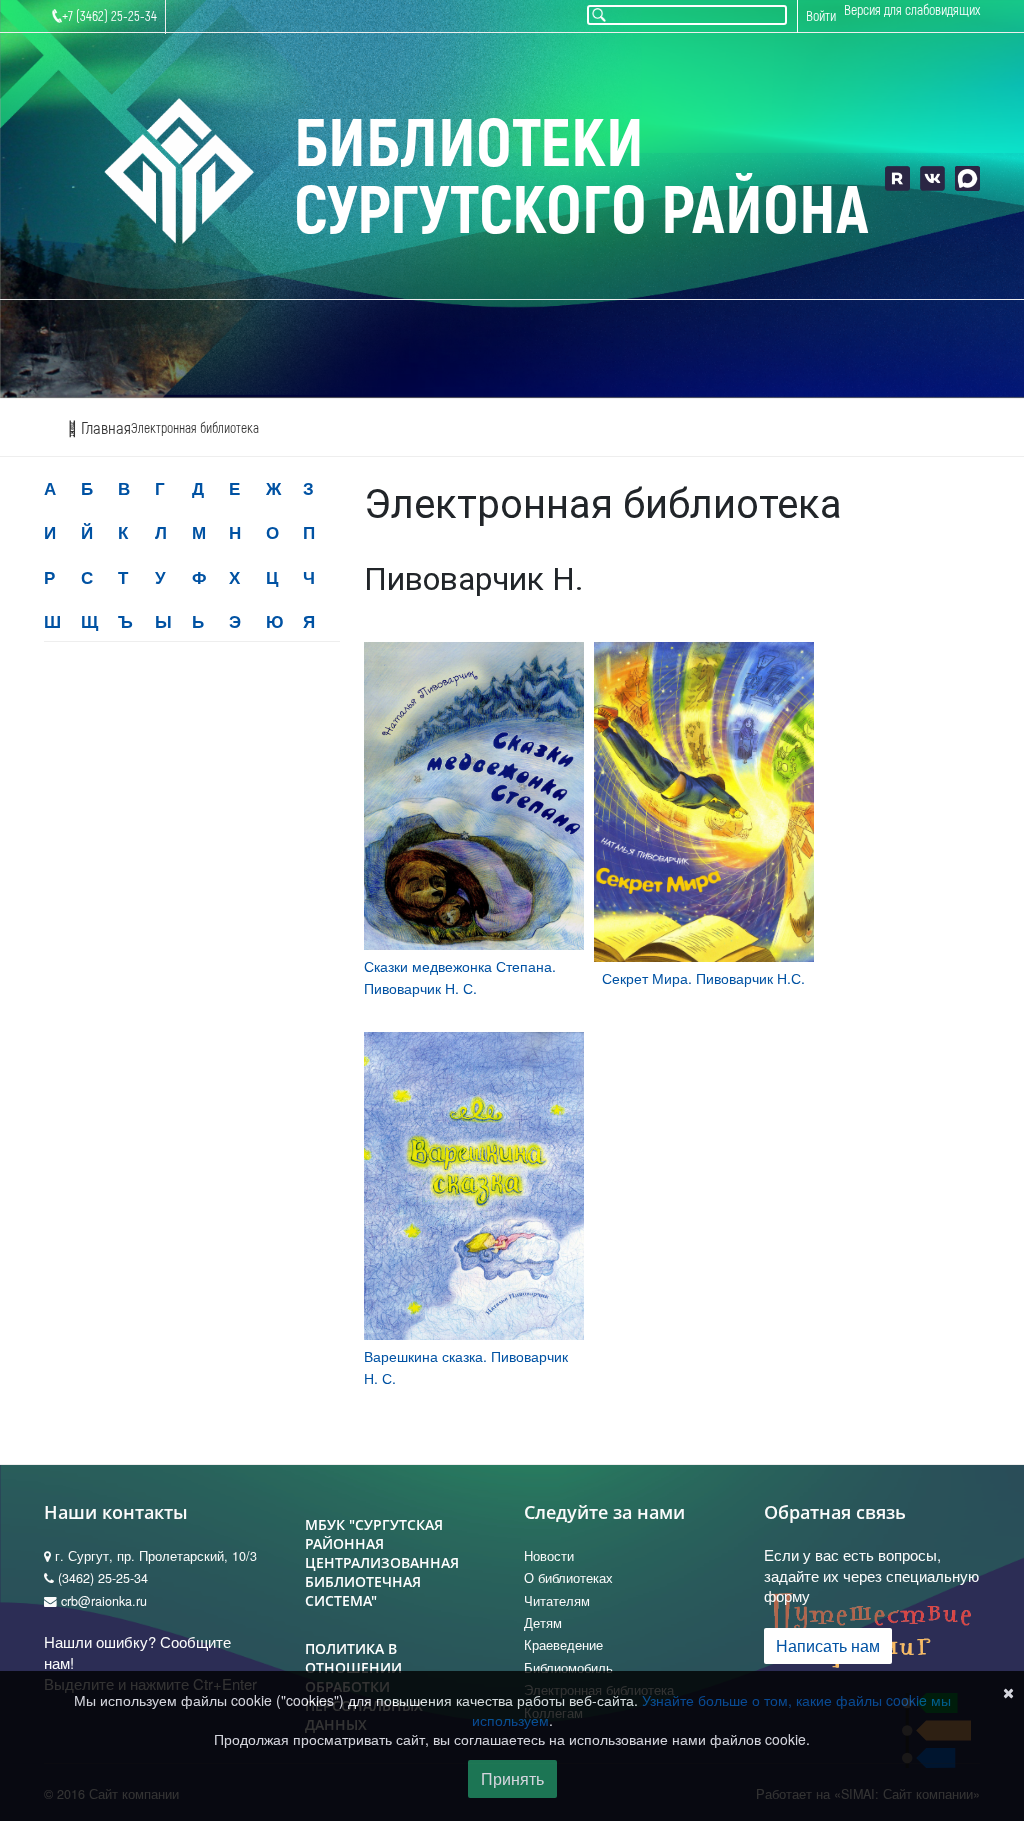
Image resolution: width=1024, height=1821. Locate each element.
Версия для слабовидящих (912, 10)
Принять (512, 1778)
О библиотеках (568, 1578)
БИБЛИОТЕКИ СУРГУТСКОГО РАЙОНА (581, 178)
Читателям (557, 1601)
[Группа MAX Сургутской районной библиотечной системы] (967, 178)
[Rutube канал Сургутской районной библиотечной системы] (897, 178)
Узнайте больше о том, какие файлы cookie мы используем (711, 1710)
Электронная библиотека (195, 428)
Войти (821, 16)
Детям (543, 1623)
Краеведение (563, 1645)
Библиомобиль (568, 1668)
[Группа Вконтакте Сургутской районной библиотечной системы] (932, 178)
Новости (549, 1556)
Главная (104, 428)
